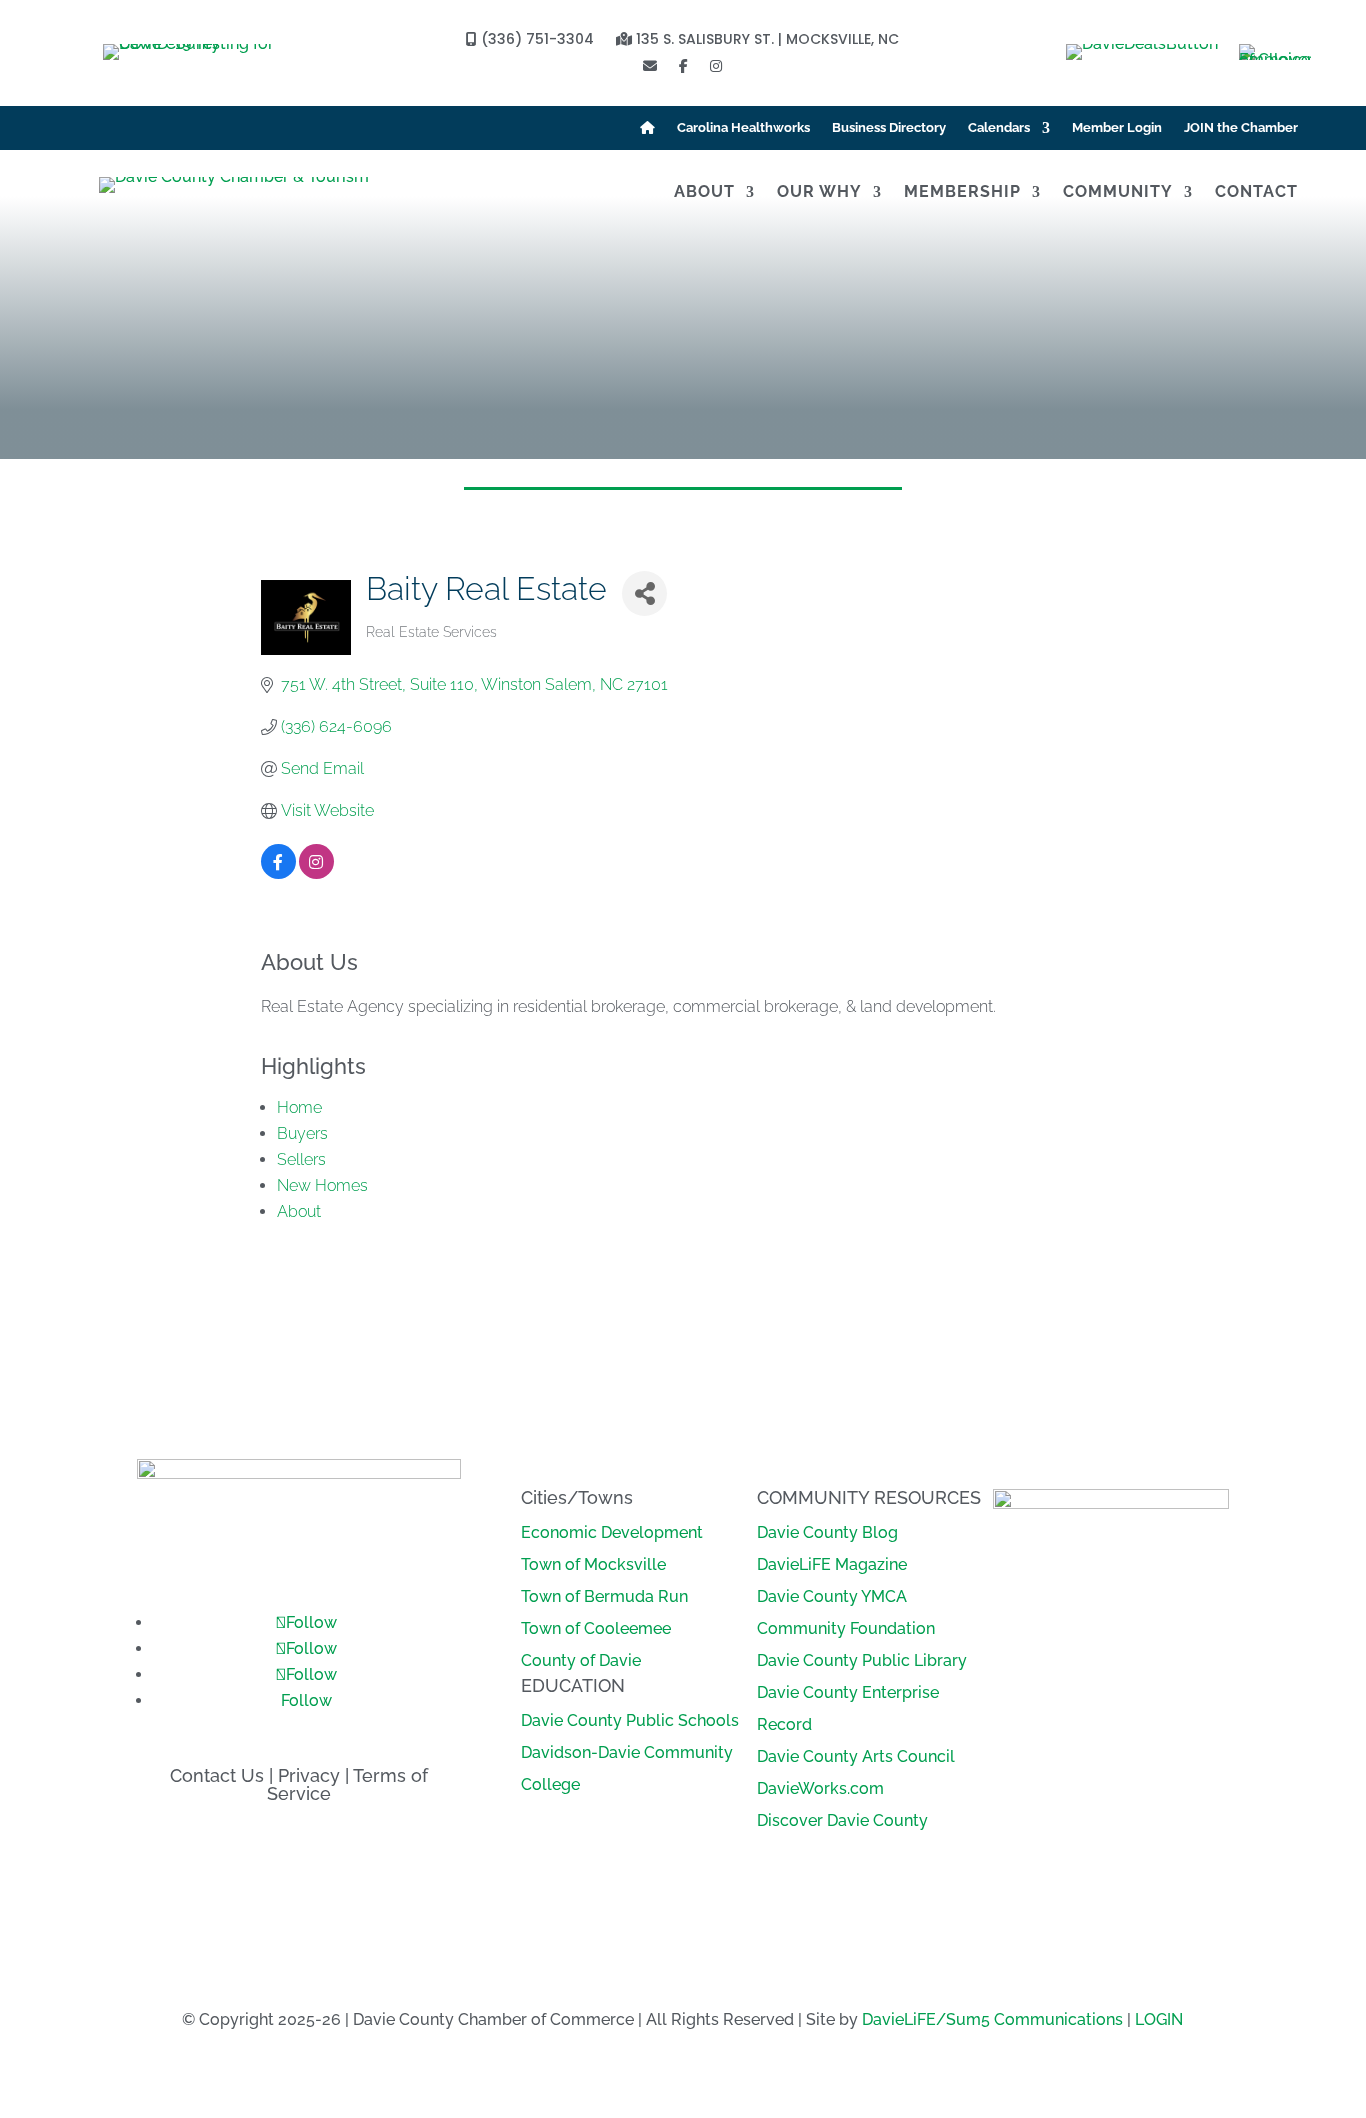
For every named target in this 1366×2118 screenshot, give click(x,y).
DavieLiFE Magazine (832, 1564)
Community (1118, 193)
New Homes (322, 1185)
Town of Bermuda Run (604, 1596)
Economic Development (612, 1532)
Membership (962, 193)
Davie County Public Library (862, 1660)
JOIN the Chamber (1241, 128)
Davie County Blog (827, 1532)
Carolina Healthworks (743, 128)
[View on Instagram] (316, 873)
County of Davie (581, 1660)
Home (299, 1107)
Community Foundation (846, 1628)
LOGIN (1159, 2019)
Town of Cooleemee (596, 1628)
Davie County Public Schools (630, 1720)
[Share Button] (644, 593)
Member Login (1117, 128)
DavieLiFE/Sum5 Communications (992, 2019)
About (704, 193)
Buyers (302, 1133)
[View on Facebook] (278, 873)
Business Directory (889, 128)
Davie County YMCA (832, 1596)
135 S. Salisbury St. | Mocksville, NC (765, 40)
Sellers (301, 1159)
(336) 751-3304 (535, 40)
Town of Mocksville (593, 1564)
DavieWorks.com (820, 1788)
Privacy (309, 1775)
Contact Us (217, 1775)
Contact (1256, 193)
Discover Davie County (842, 1820)
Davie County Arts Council (856, 1756)
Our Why (819, 193)
